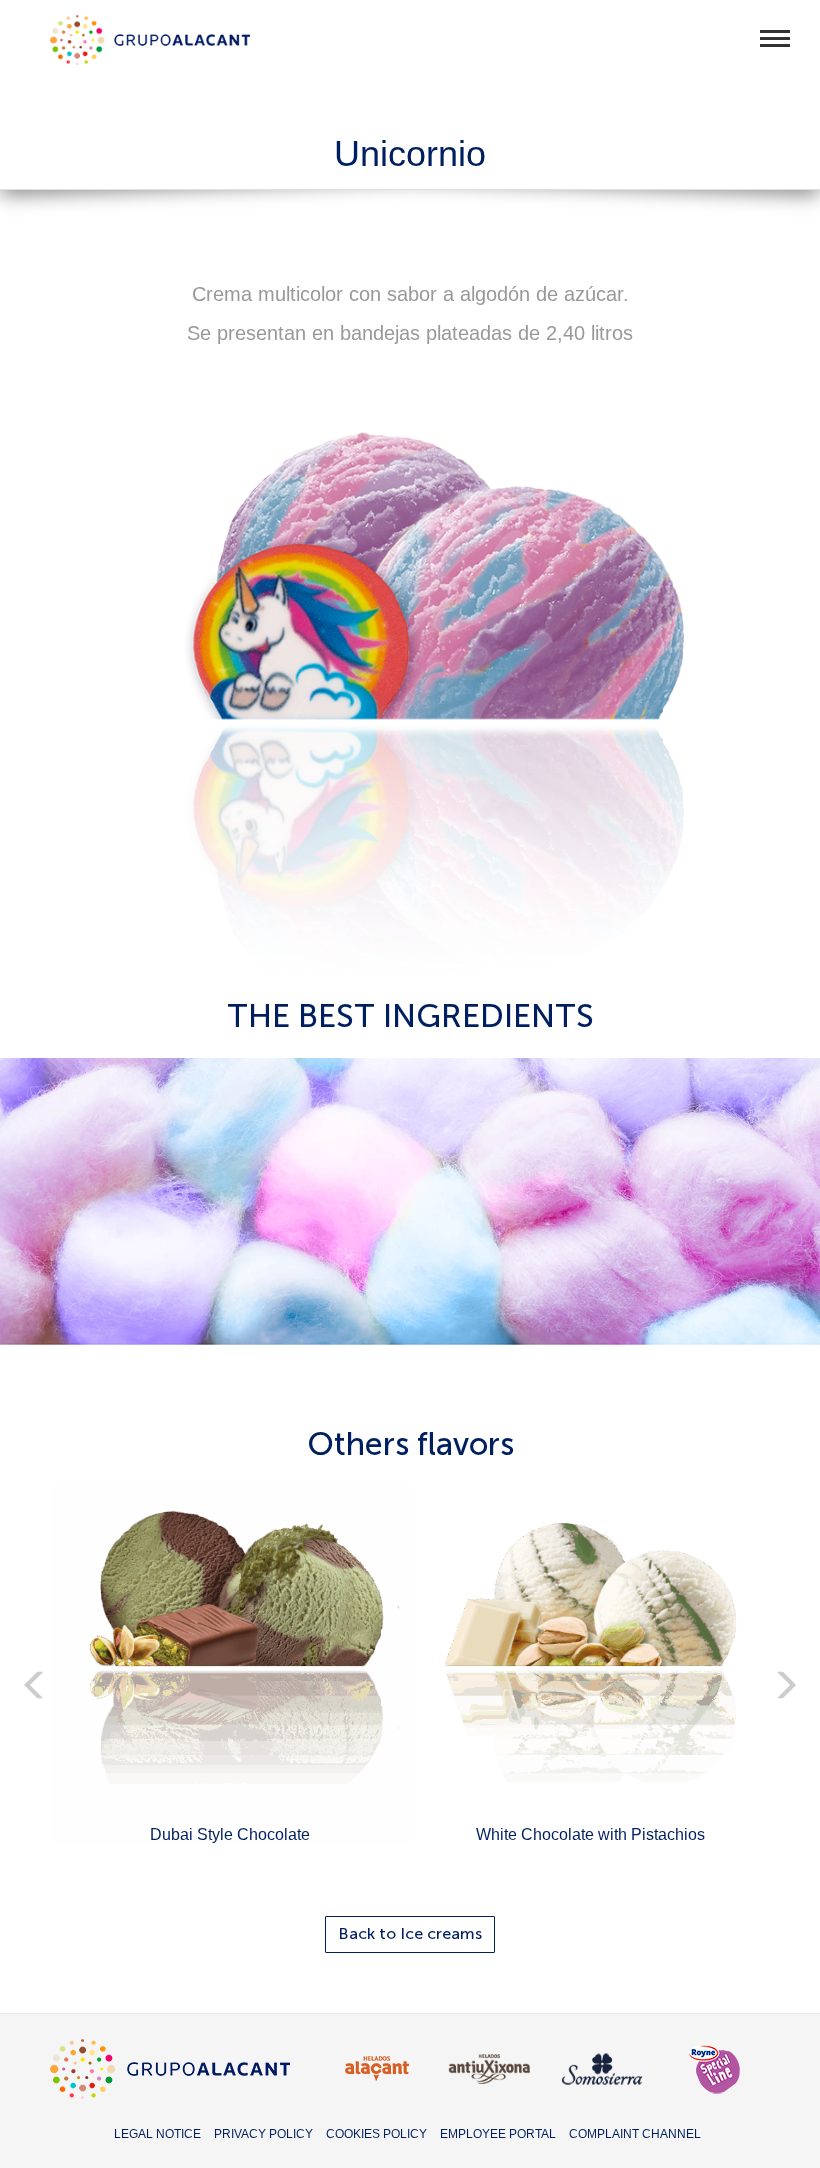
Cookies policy (376, 2134)
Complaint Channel (635, 2134)
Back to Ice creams (410, 1933)
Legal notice (157, 2134)
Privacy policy (263, 2134)
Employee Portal (498, 2134)
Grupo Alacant (150, 40)
